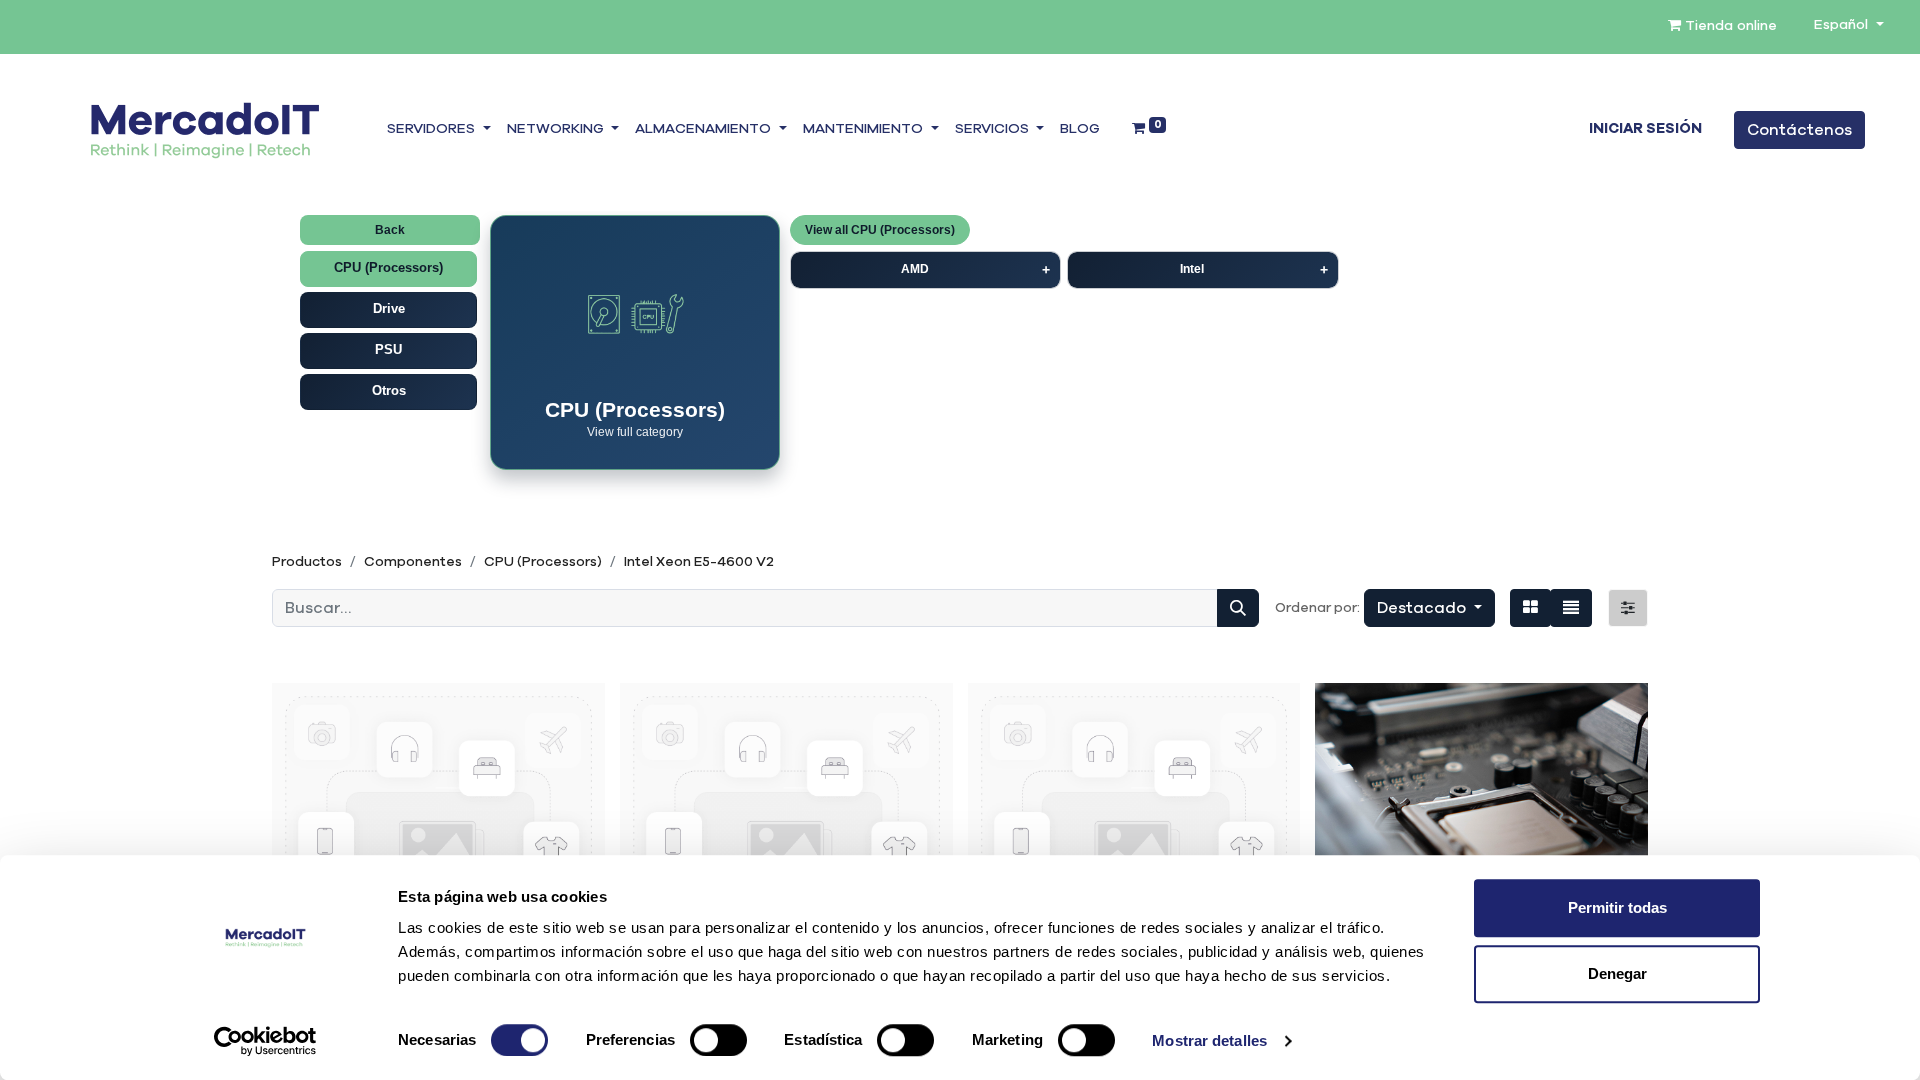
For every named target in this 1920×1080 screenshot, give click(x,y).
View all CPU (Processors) (880, 230)
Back (390, 230)
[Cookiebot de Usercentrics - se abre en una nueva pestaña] (265, 1041)
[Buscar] (1238, 608)
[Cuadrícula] (1530, 608)
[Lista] (1571, 608)
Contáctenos (1799, 130)
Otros (389, 390)
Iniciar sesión (1645, 129)
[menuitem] (1080, 130)
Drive (389, 308)
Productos (307, 562)
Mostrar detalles (1209, 1040)
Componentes (413, 562)
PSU (388, 349)
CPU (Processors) (388, 267)
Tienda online (1729, 26)
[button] (1429, 608)
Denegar (1617, 973)
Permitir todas (1617, 907)
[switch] (718, 1040)
